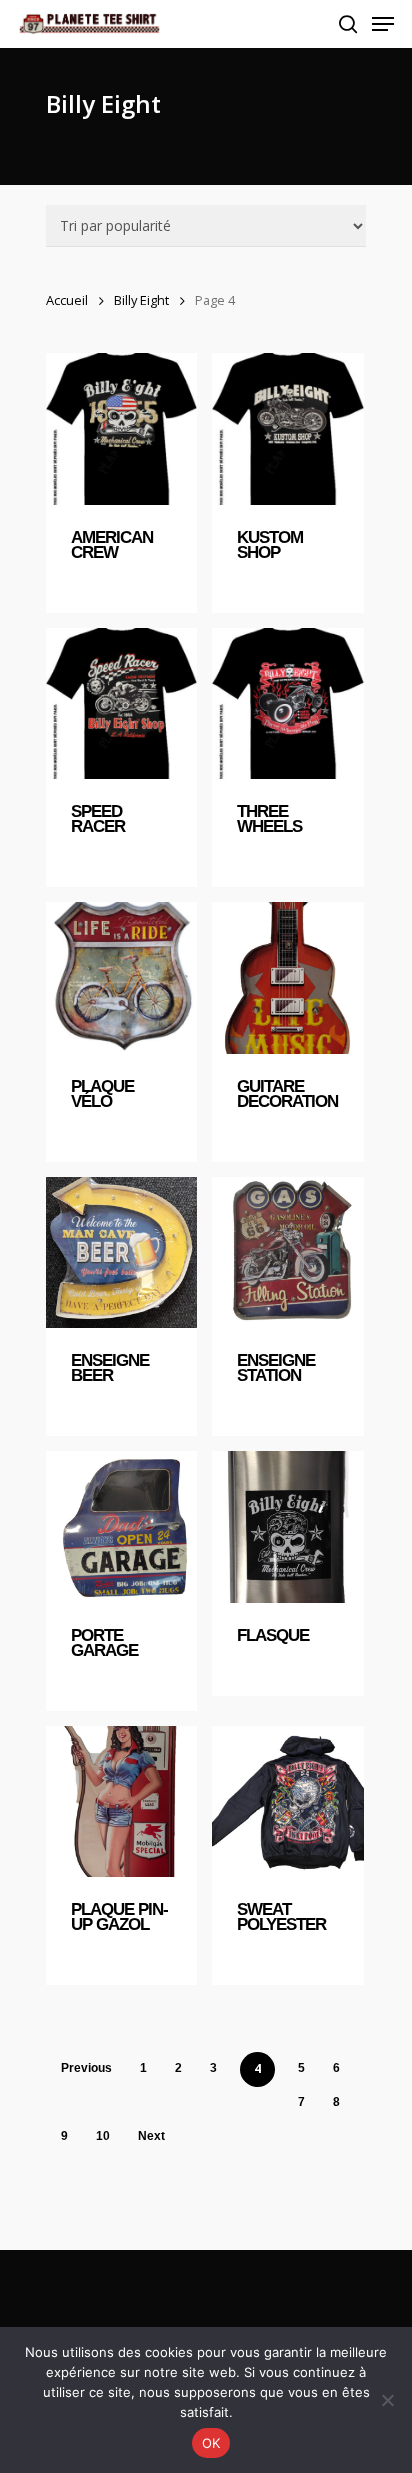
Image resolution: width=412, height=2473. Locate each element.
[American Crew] (121, 428)
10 (103, 2136)
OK (211, 2443)
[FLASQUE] (287, 1526)
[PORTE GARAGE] (121, 1526)
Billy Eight (141, 300)
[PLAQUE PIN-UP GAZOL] (121, 1801)
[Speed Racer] (121, 703)
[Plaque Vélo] (121, 977)
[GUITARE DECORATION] (287, 977)
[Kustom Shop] (287, 428)
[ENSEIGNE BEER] (121, 1252)
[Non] (387, 2400)
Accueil (67, 300)
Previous (86, 2068)
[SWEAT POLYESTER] (287, 1801)
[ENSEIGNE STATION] (287, 1252)
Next (151, 2136)
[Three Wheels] (287, 703)
